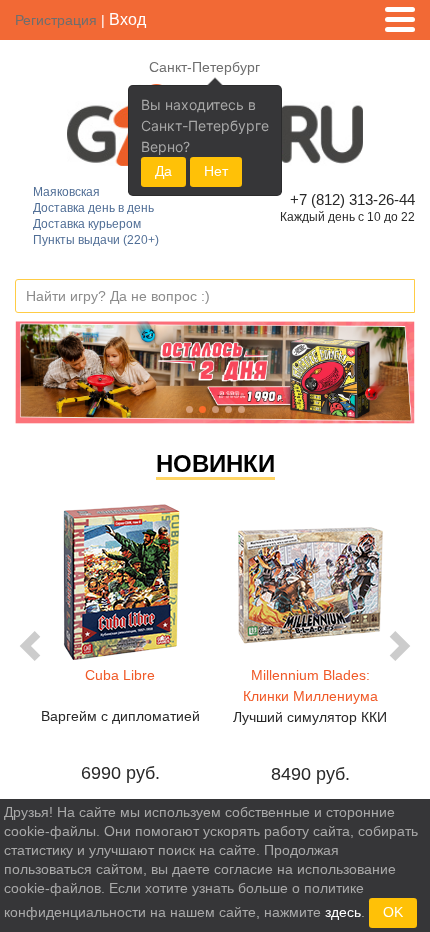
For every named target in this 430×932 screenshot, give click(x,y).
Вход (127, 19)
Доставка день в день (93, 208)
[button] (45, 373)
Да (163, 171)
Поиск (399, 297)
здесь (343, 912)
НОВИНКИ (215, 463)
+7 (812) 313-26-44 (349, 199)
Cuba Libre (120, 675)
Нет (216, 171)
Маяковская (66, 192)
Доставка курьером (87, 224)
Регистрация (56, 20)
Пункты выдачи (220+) (96, 240)
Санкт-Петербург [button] (204, 67)
